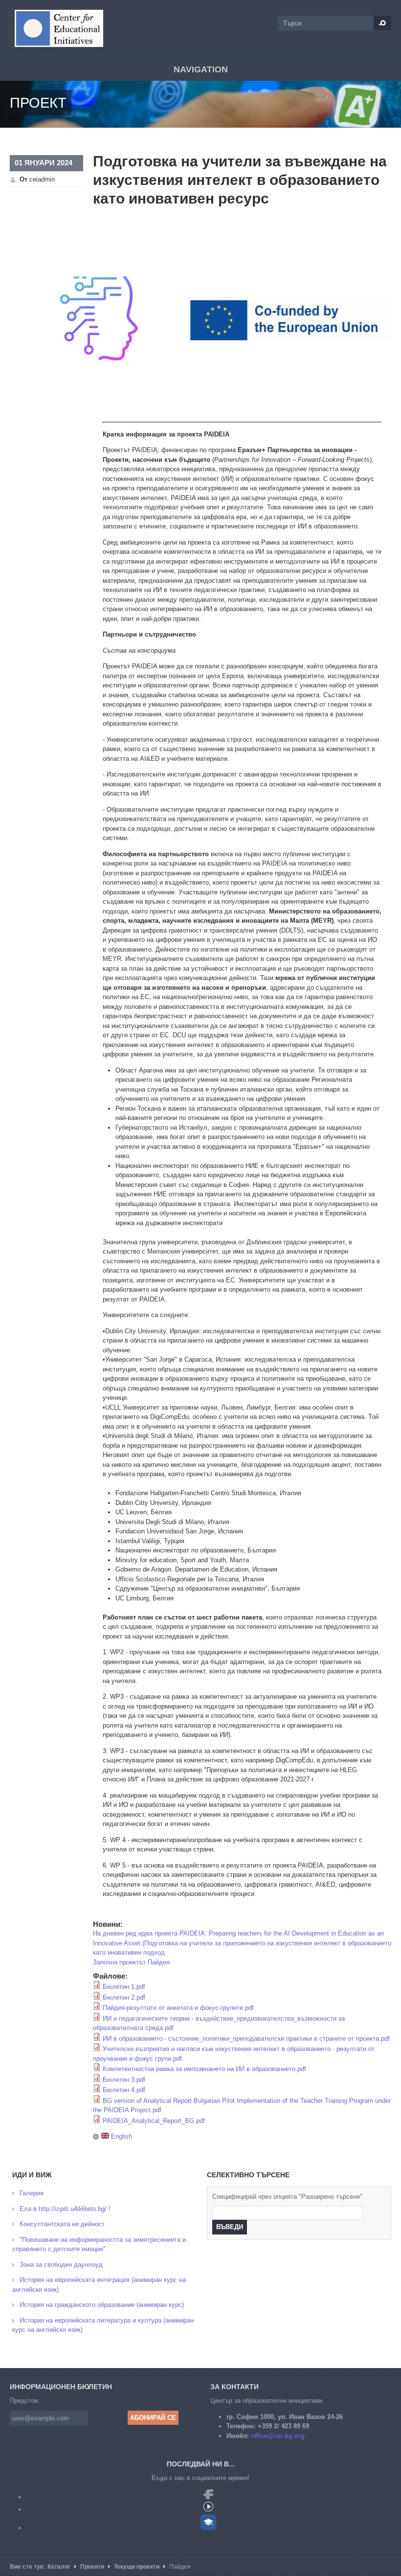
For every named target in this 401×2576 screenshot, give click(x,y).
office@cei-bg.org (278, 2436)
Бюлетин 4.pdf (124, 2090)
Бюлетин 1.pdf (124, 1987)
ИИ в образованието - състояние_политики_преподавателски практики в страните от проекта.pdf (246, 2039)
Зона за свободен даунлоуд (61, 2265)
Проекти (92, 2567)
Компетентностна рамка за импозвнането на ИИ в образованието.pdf (204, 2069)
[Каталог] (59, 28)
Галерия (32, 2193)
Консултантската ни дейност (62, 2224)
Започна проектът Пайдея (131, 1962)
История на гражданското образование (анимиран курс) (102, 2305)
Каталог (59, 2567)
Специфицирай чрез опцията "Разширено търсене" (287, 2197)
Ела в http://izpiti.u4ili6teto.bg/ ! (65, 2209)
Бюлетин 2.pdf (124, 1997)
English (121, 2136)
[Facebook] (208, 2497)
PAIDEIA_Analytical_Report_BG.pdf (154, 2121)
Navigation (201, 69)
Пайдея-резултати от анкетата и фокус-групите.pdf (178, 2008)
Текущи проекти (137, 2567)
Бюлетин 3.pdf (124, 2080)
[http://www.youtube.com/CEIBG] (208, 2509)
